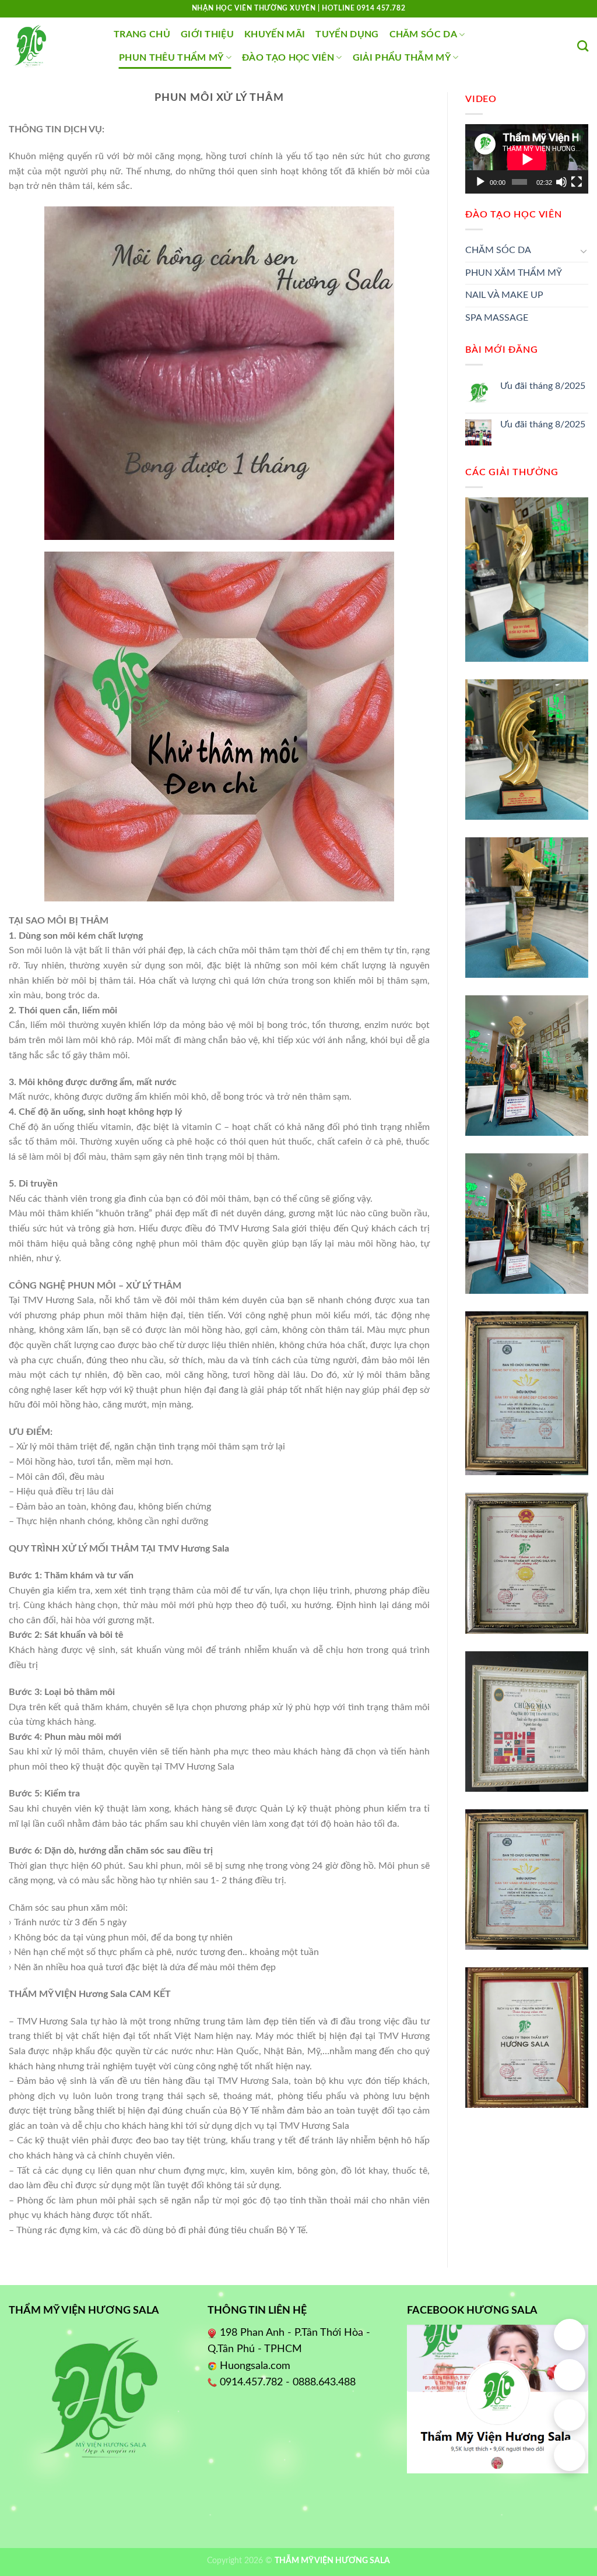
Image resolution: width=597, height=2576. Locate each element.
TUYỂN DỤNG (347, 34)
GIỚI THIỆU (207, 34)
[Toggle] (584, 251)
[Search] (583, 46)
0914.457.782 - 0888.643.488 (288, 2382)
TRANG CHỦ (142, 34)
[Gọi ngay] (570, 2375)
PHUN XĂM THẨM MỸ (514, 273)
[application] (527, 159)
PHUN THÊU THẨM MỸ (171, 58)
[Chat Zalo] (570, 2415)
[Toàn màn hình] (577, 182)
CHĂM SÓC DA (424, 34)
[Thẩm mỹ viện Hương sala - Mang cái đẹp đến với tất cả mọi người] (52, 46)
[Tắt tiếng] (561, 182)
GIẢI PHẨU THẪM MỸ (402, 58)
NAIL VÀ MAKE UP (504, 295)
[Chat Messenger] (570, 2455)
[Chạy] (480, 182)
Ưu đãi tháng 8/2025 (543, 386)
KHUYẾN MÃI (275, 34)
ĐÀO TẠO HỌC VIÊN (288, 58)
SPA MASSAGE (497, 318)
